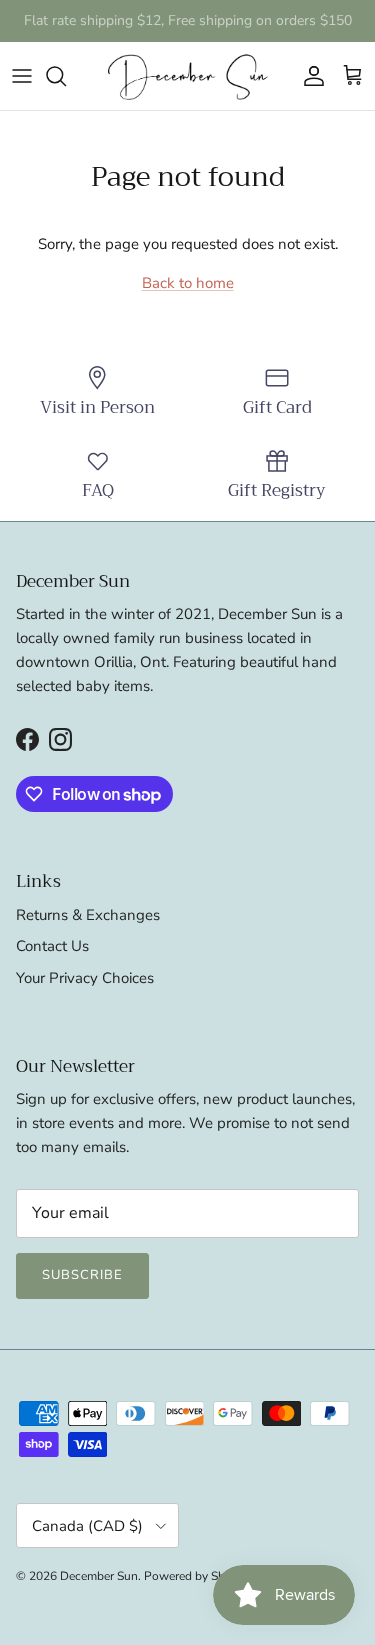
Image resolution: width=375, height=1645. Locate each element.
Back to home (188, 283)
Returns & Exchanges (88, 915)
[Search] (66, 76)
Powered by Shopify (198, 1576)
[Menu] (22, 76)
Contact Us (52, 946)
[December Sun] (188, 76)
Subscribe (82, 1275)
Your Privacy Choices (85, 978)
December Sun (99, 1576)
